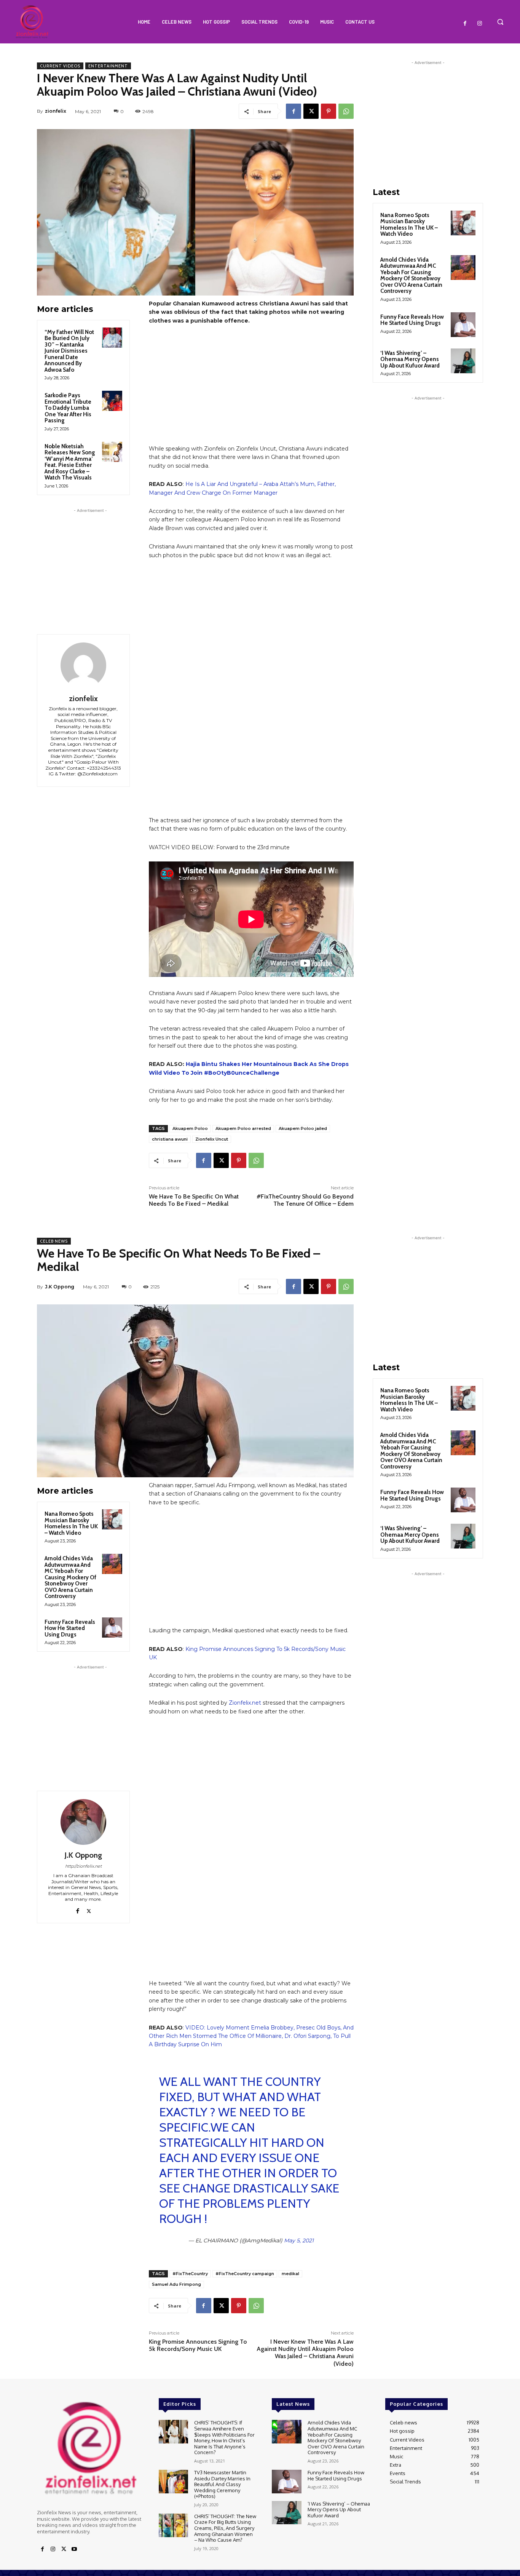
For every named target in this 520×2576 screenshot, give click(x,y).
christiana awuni (170, 1139)
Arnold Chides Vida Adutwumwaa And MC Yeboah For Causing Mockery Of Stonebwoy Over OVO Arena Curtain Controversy (411, 276)
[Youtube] (74, 2539)
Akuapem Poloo (190, 1128)
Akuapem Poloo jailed (303, 1128)
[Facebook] (465, 24)
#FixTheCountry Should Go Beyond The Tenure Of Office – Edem (305, 1200)
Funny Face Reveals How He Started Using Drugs (412, 320)
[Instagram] (480, 24)
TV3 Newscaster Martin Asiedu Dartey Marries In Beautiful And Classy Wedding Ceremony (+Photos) (222, 2474)
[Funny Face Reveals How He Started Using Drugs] (463, 325)
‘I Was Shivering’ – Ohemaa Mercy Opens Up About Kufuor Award (410, 359)
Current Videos (60, 66)
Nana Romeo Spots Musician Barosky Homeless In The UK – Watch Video (409, 225)
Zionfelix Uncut (212, 1139)
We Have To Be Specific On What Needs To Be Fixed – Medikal (194, 1200)
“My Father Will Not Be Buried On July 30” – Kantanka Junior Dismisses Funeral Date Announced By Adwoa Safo (69, 351)
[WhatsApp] (346, 111)
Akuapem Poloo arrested (243, 1128)
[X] (311, 111)
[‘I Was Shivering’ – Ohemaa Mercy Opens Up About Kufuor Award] (463, 361)
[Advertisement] (90, 562)
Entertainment (108, 66)
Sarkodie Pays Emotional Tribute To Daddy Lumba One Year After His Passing (68, 408)
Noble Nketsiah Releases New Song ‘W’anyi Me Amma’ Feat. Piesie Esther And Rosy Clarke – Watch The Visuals (70, 462)
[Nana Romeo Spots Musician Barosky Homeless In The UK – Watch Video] (463, 223)
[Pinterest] (329, 111)
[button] (500, 22)
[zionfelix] (83, 665)
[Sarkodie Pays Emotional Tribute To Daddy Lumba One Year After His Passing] (112, 401)
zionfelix (56, 111)
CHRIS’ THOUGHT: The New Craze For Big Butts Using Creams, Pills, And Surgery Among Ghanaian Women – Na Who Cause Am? (225, 2518)
